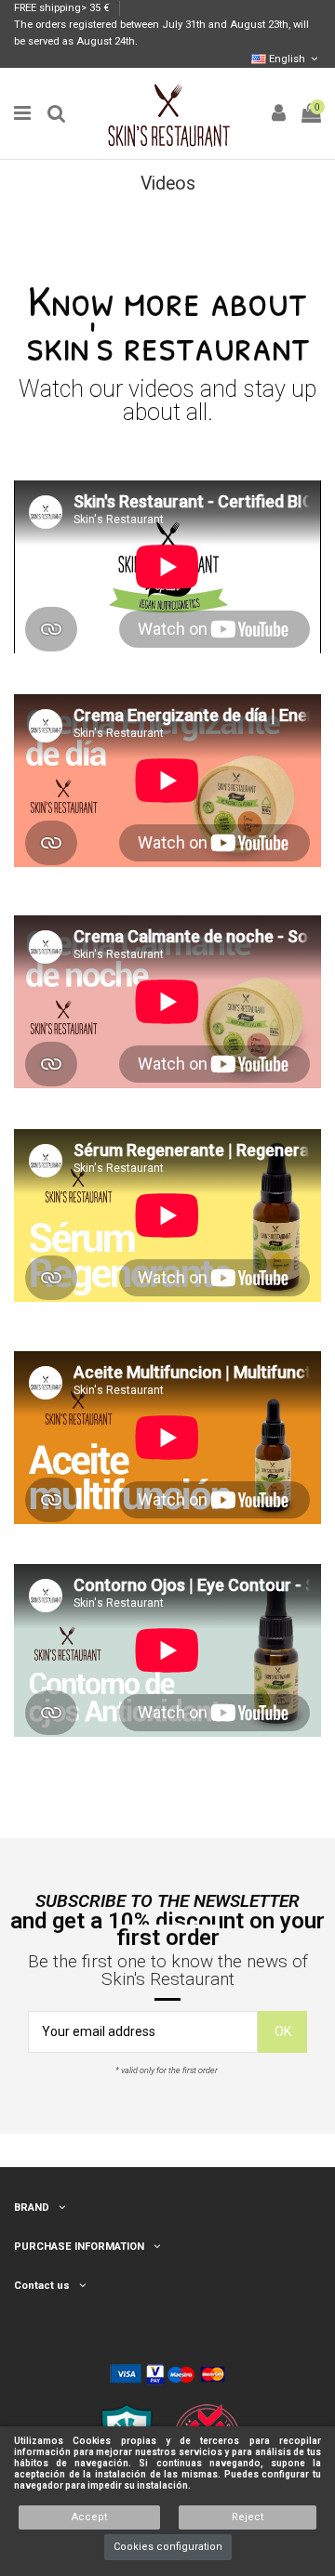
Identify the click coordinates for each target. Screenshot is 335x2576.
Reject (248, 2517)
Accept (89, 2517)
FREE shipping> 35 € (63, 8)
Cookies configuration (168, 2547)
